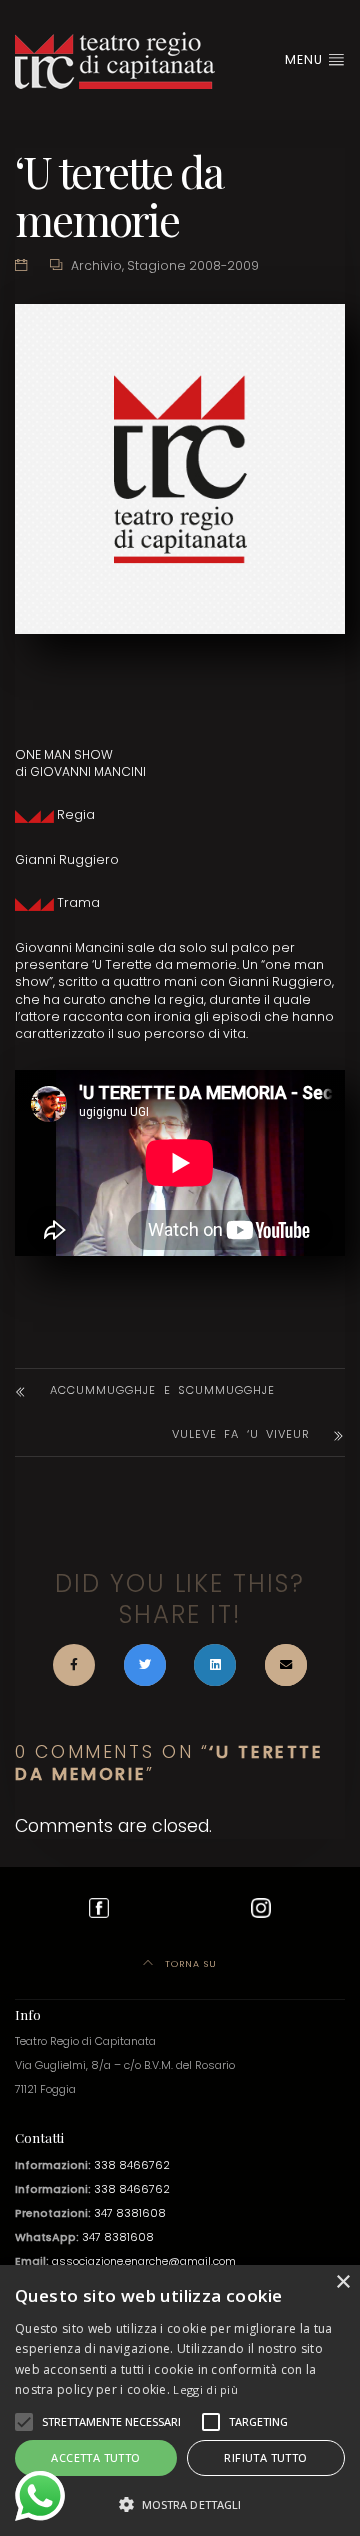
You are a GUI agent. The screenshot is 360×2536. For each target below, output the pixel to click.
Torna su (189, 1963)
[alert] (180, 2400)
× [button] (342, 2282)
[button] (24, 2422)
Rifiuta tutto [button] (265, 2457)
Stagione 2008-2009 (193, 265)
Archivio (96, 265)
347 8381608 (130, 2213)
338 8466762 (132, 2165)
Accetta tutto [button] (95, 2457)
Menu (306, 59)
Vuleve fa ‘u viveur (241, 1434)
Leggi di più (205, 2389)
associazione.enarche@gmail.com (144, 2261)
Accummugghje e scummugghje (162, 1390)
